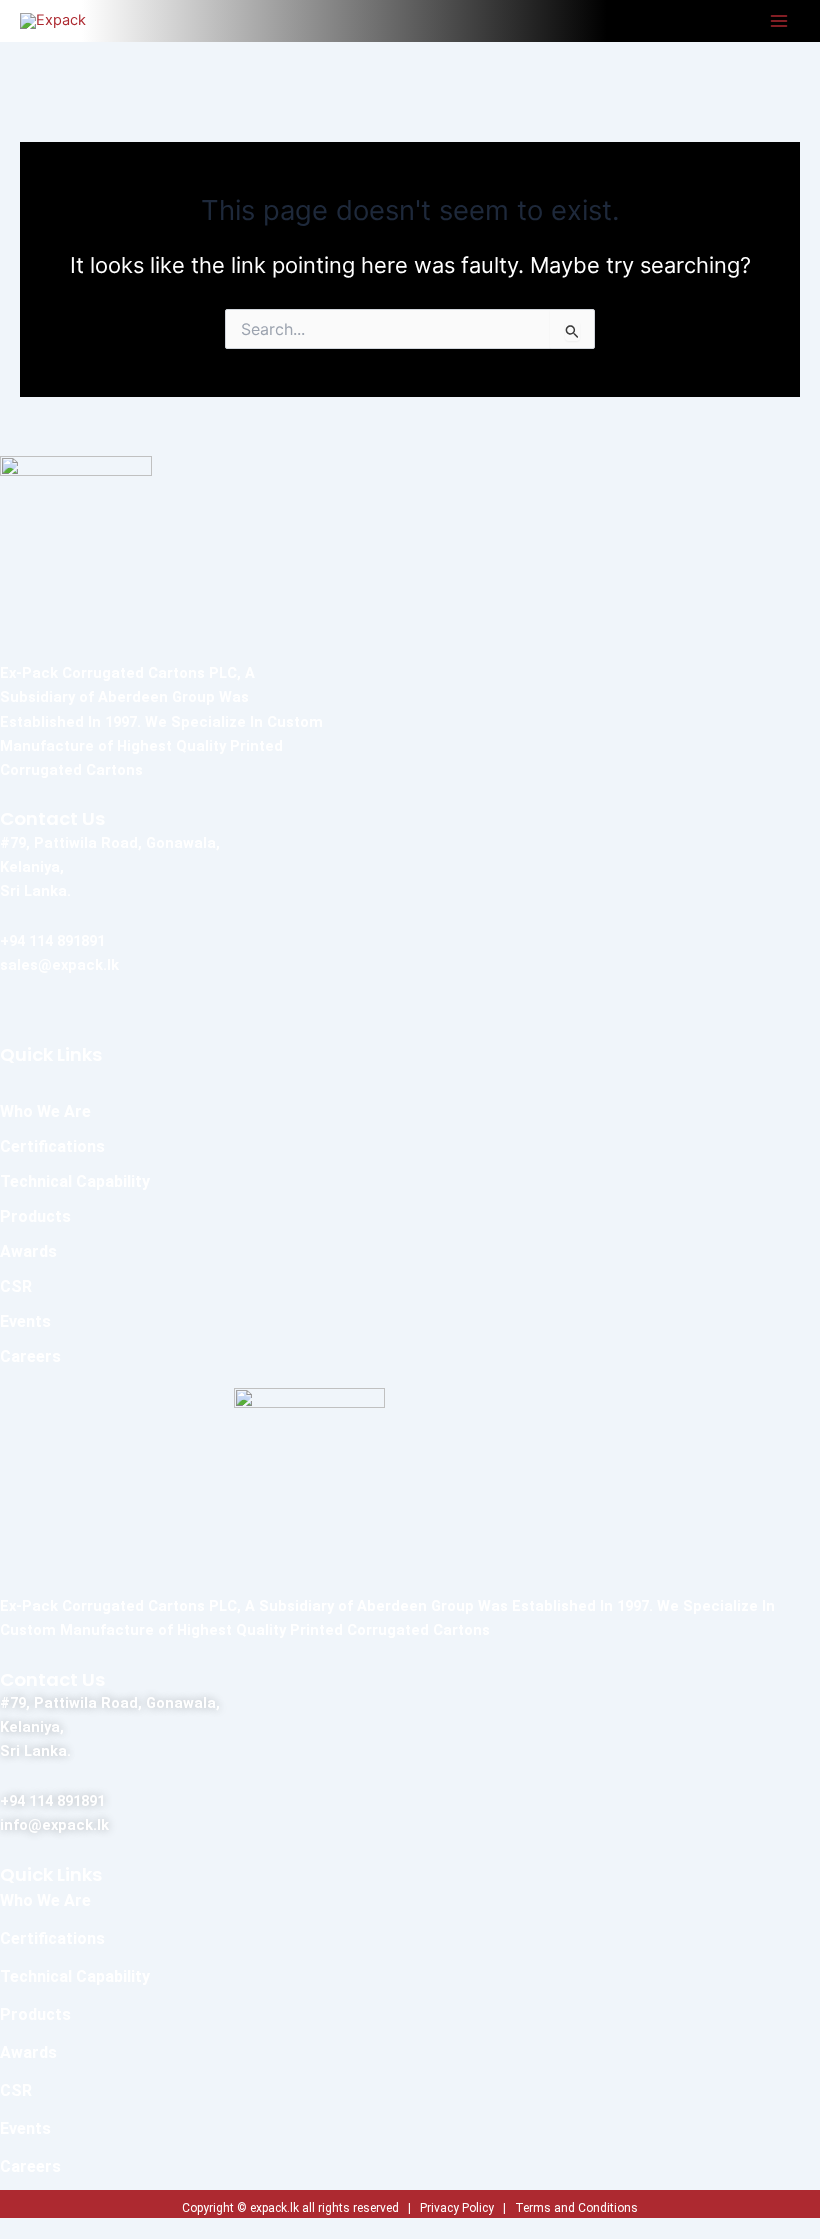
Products (35, 1216)
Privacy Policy (457, 2208)
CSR (16, 1286)
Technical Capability (75, 1181)
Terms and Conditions (576, 2208)
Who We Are (45, 1111)
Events (25, 1321)
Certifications (52, 1146)
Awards (28, 1251)
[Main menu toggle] (779, 21)
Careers (30, 1356)
